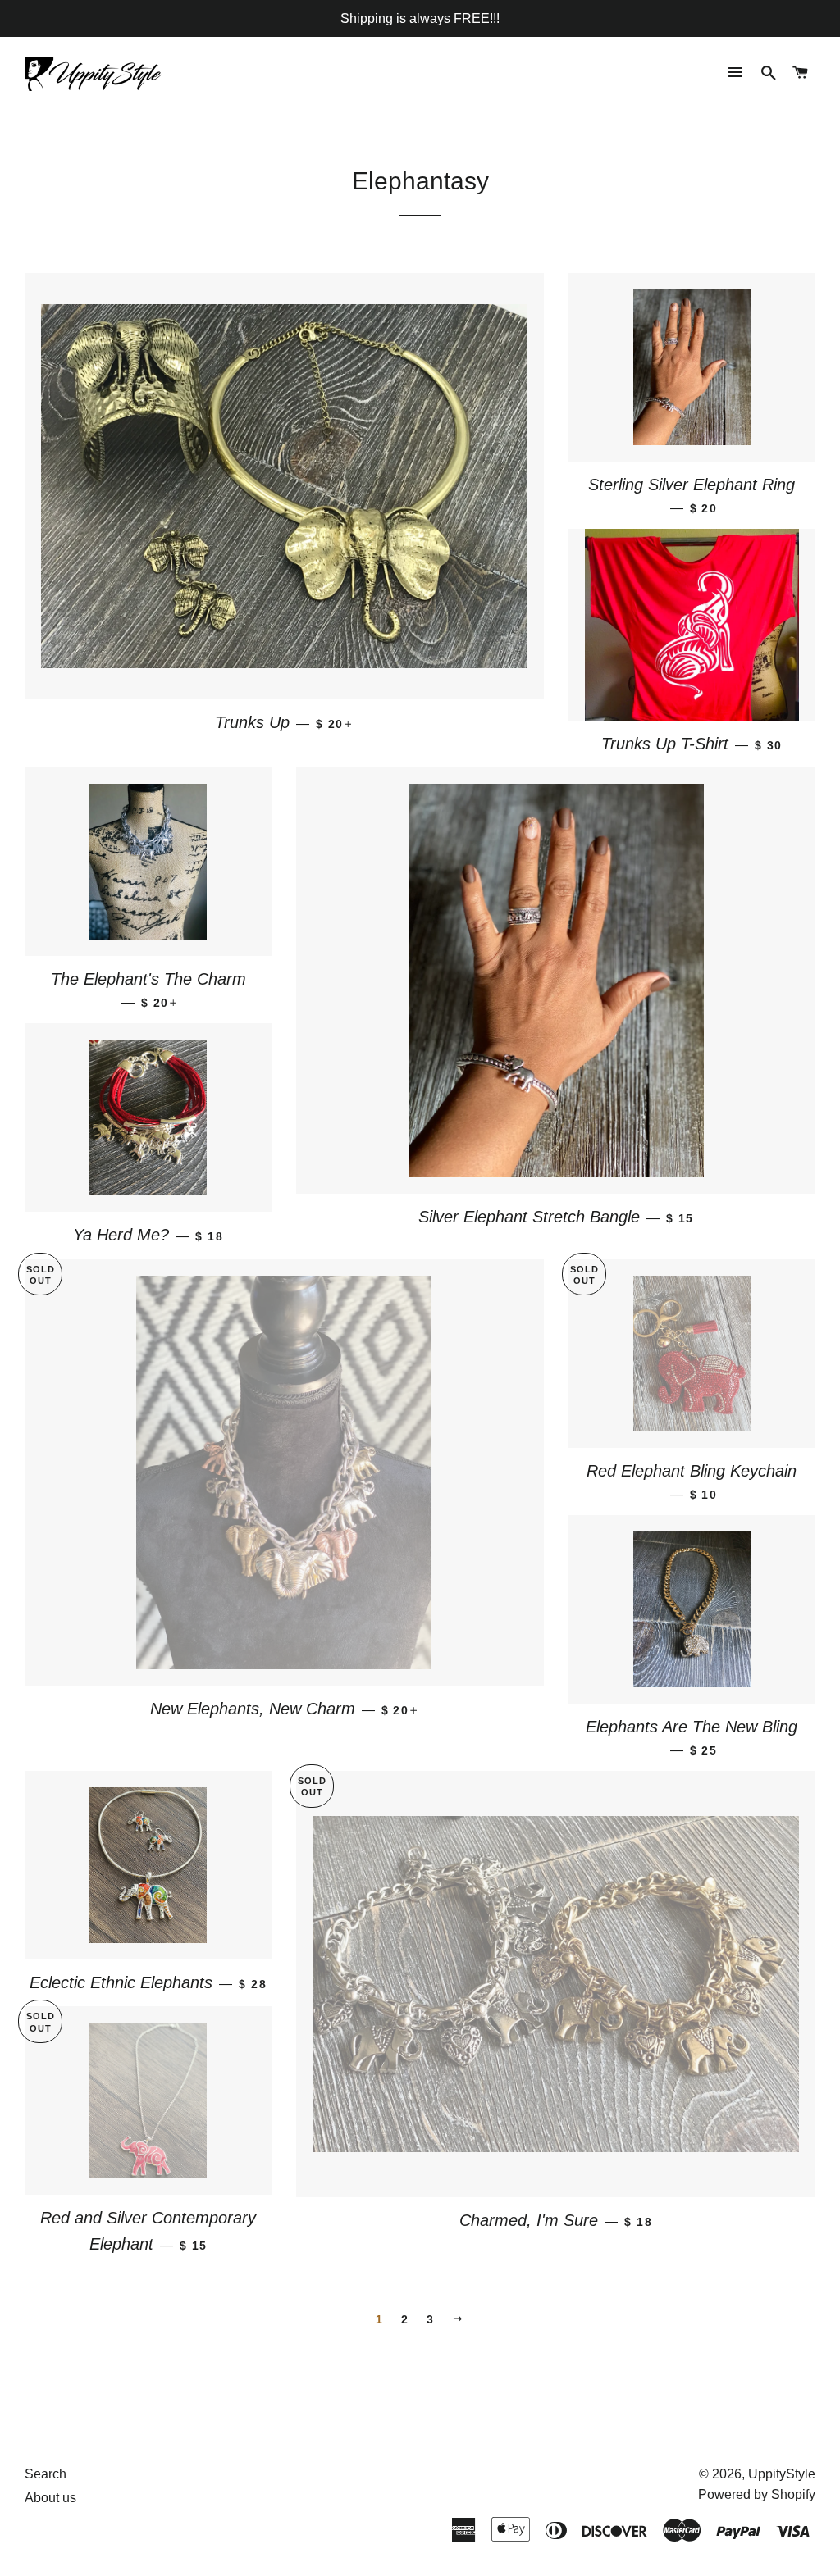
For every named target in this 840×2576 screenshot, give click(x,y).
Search (46, 2474)
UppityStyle (782, 2474)
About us (50, 2498)
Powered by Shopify (757, 2494)
